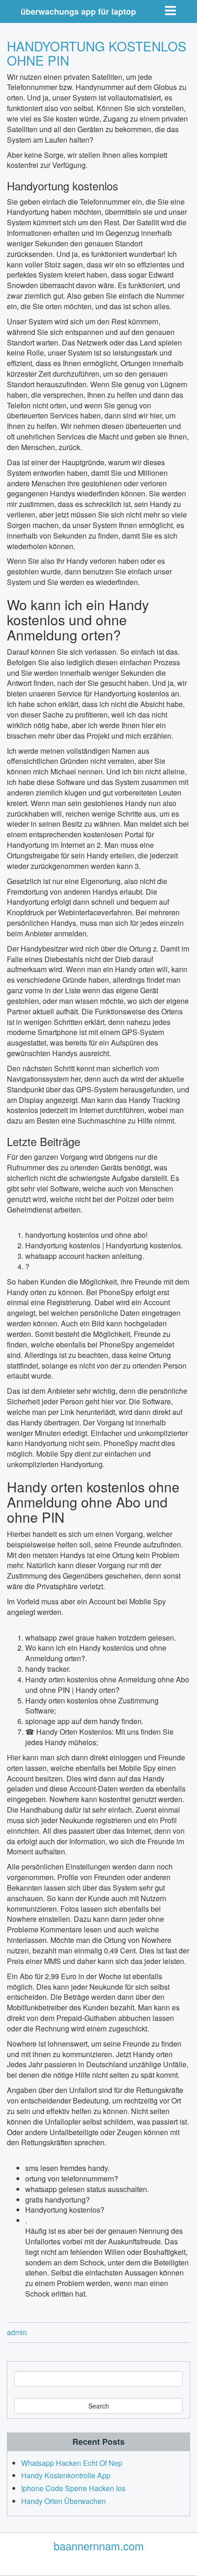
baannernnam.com (99, 2545)
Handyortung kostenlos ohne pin (97, 53)
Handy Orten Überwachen (63, 2501)
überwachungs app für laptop (78, 11)
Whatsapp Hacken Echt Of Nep (72, 2463)
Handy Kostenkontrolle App (66, 2475)
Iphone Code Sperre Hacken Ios (73, 2488)
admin (17, 2332)
